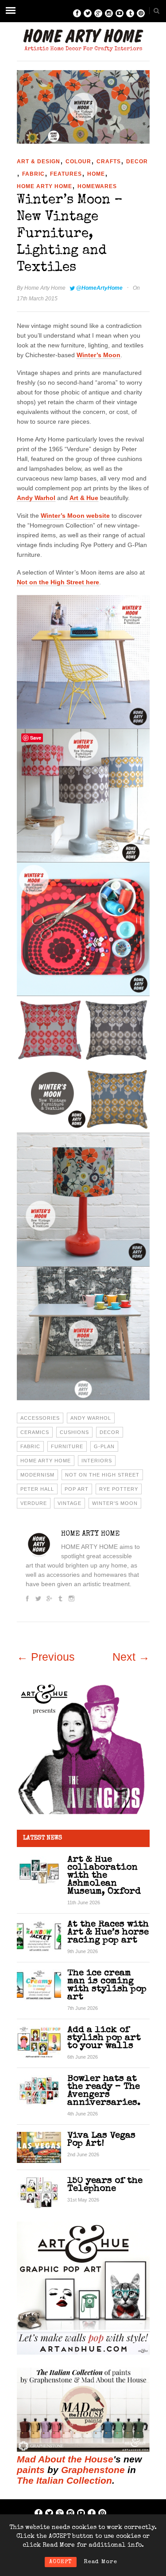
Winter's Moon (115, 1503)
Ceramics (35, 1432)
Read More (100, 2562)
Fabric (33, 174)
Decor (137, 161)
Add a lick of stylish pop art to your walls (104, 2038)
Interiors (97, 1461)
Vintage (69, 1503)
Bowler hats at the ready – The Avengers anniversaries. (104, 2091)
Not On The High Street (102, 1475)
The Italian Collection (64, 2480)
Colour (78, 161)
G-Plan (104, 1446)
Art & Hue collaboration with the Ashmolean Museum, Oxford (104, 1876)
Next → (131, 1657)
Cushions (74, 1432)
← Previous (46, 1657)
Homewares (97, 186)
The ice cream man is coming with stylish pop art (107, 1985)
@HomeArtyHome (99, 288)
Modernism (37, 1475)
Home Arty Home (44, 186)
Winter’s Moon (98, 355)
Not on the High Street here (58, 582)
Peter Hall (37, 1489)
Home (96, 174)
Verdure (34, 1503)
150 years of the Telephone (105, 2185)
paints (31, 2470)
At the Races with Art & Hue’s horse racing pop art (108, 1932)
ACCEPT (61, 2562)
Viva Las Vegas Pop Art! (101, 2140)
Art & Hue (84, 498)
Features (66, 174)
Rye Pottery (119, 1489)
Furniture (67, 1446)
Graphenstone (93, 2470)
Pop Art (77, 1489)
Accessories (40, 1418)
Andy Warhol (36, 498)
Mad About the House (65, 2459)
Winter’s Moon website (75, 516)
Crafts (109, 161)
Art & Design (39, 161)
